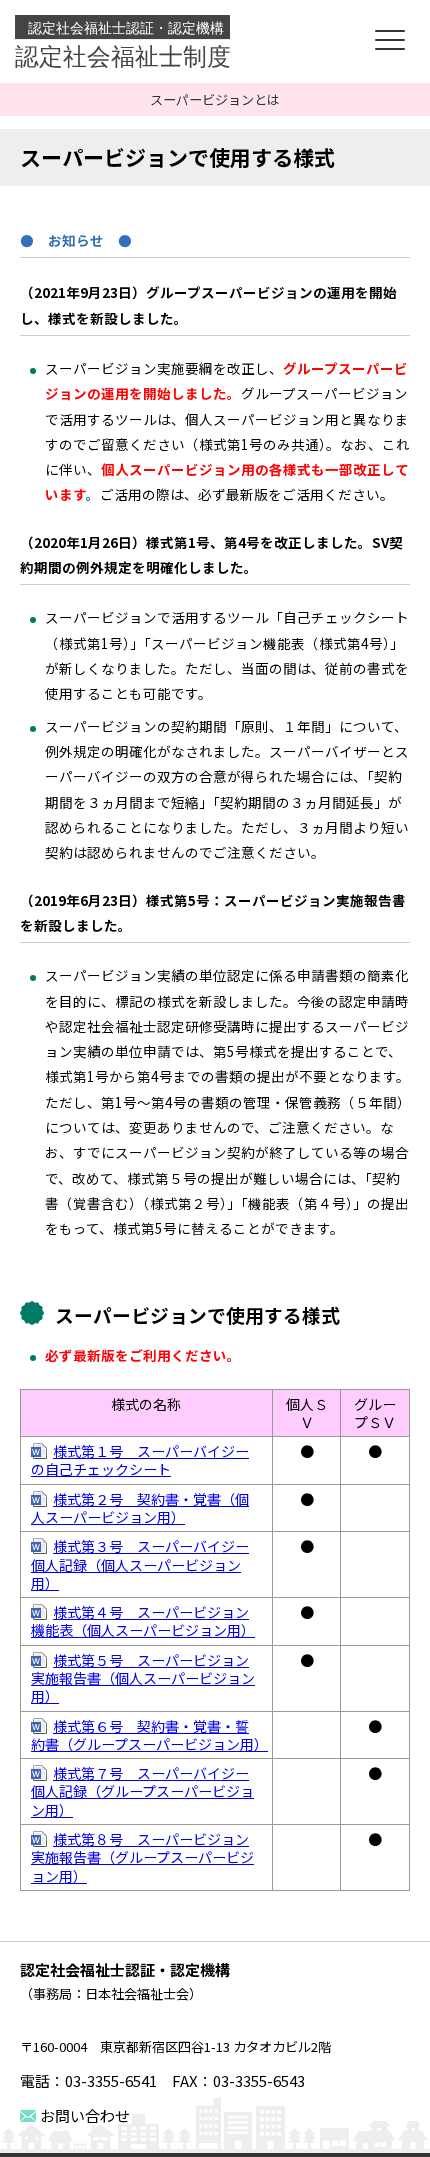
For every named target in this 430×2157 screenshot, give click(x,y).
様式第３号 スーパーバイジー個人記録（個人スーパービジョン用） (140, 1564)
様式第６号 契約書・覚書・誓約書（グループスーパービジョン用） (149, 1735)
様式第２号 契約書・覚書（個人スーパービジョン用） (140, 1508)
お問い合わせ (85, 2115)
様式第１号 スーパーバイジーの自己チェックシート (140, 1460)
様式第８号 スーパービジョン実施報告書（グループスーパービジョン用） (142, 1857)
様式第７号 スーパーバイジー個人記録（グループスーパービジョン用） (142, 1791)
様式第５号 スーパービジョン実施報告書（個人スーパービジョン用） (143, 1678)
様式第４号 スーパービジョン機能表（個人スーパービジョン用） (143, 1621)
